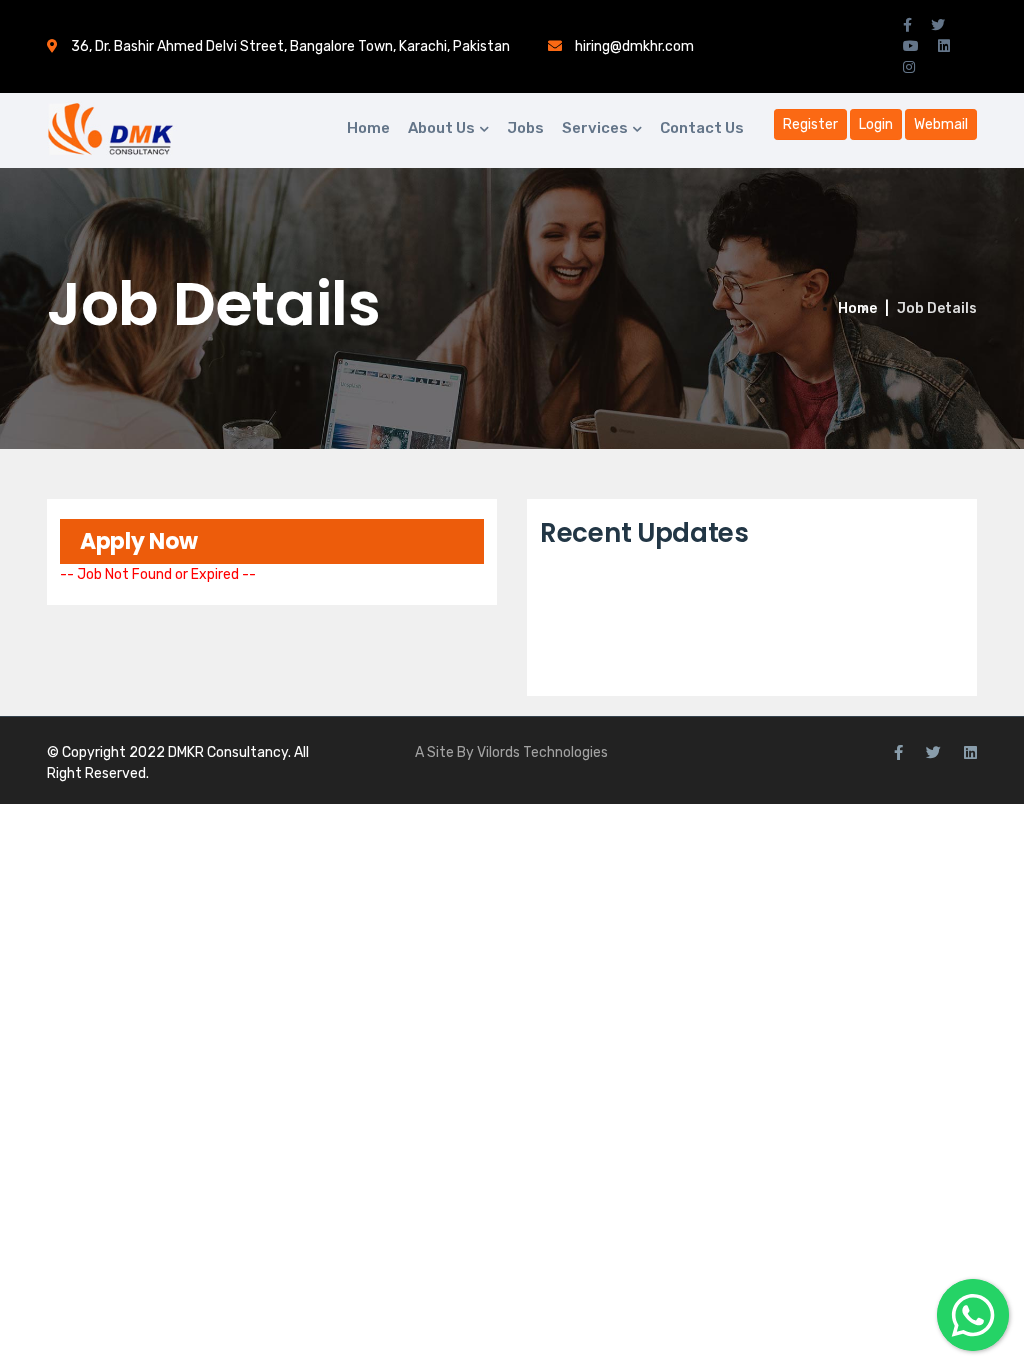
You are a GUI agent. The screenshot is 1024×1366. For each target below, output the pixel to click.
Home (368, 128)
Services (595, 128)
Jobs (525, 128)
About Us (441, 128)
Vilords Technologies (542, 752)
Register (810, 124)
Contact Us (702, 128)
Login (876, 124)
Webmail (941, 124)
